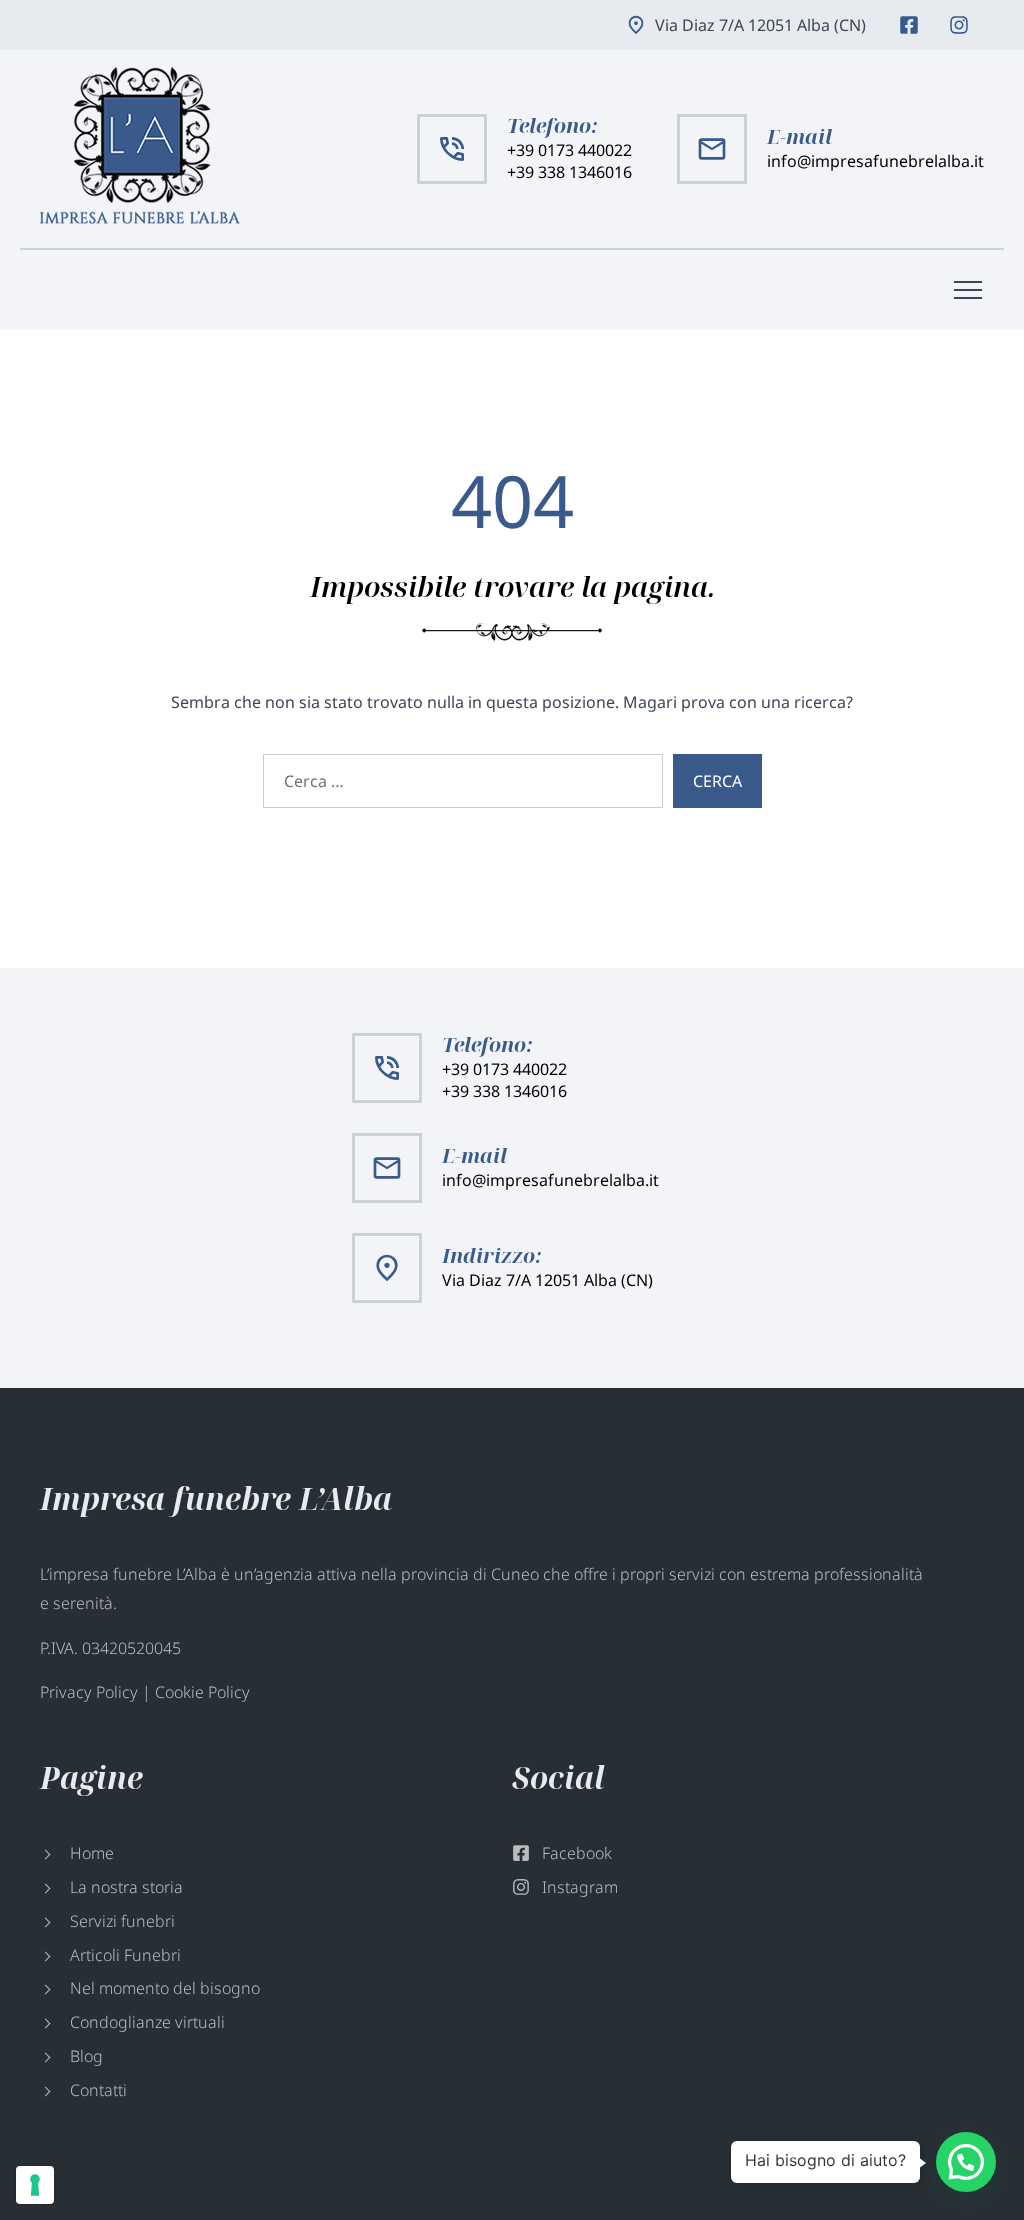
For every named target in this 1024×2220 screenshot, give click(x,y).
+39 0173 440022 (569, 150)
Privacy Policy (89, 1692)
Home (92, 1853)
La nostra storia (126, 1887)
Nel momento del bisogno (165, 1988)
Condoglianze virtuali (147, 2022)
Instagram (959, 25)
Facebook (909, 25)
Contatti (98, 2090)
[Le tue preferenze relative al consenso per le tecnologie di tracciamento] (35, 2185)
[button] (966, 2162)
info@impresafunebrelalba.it (875, 161)
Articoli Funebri (125, 1955)
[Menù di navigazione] (968, 290)
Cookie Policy (202, 1692)
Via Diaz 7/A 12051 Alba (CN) (760, 25)
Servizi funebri (122, 1921)
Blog (86, 2056)
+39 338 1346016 (569, 172)
